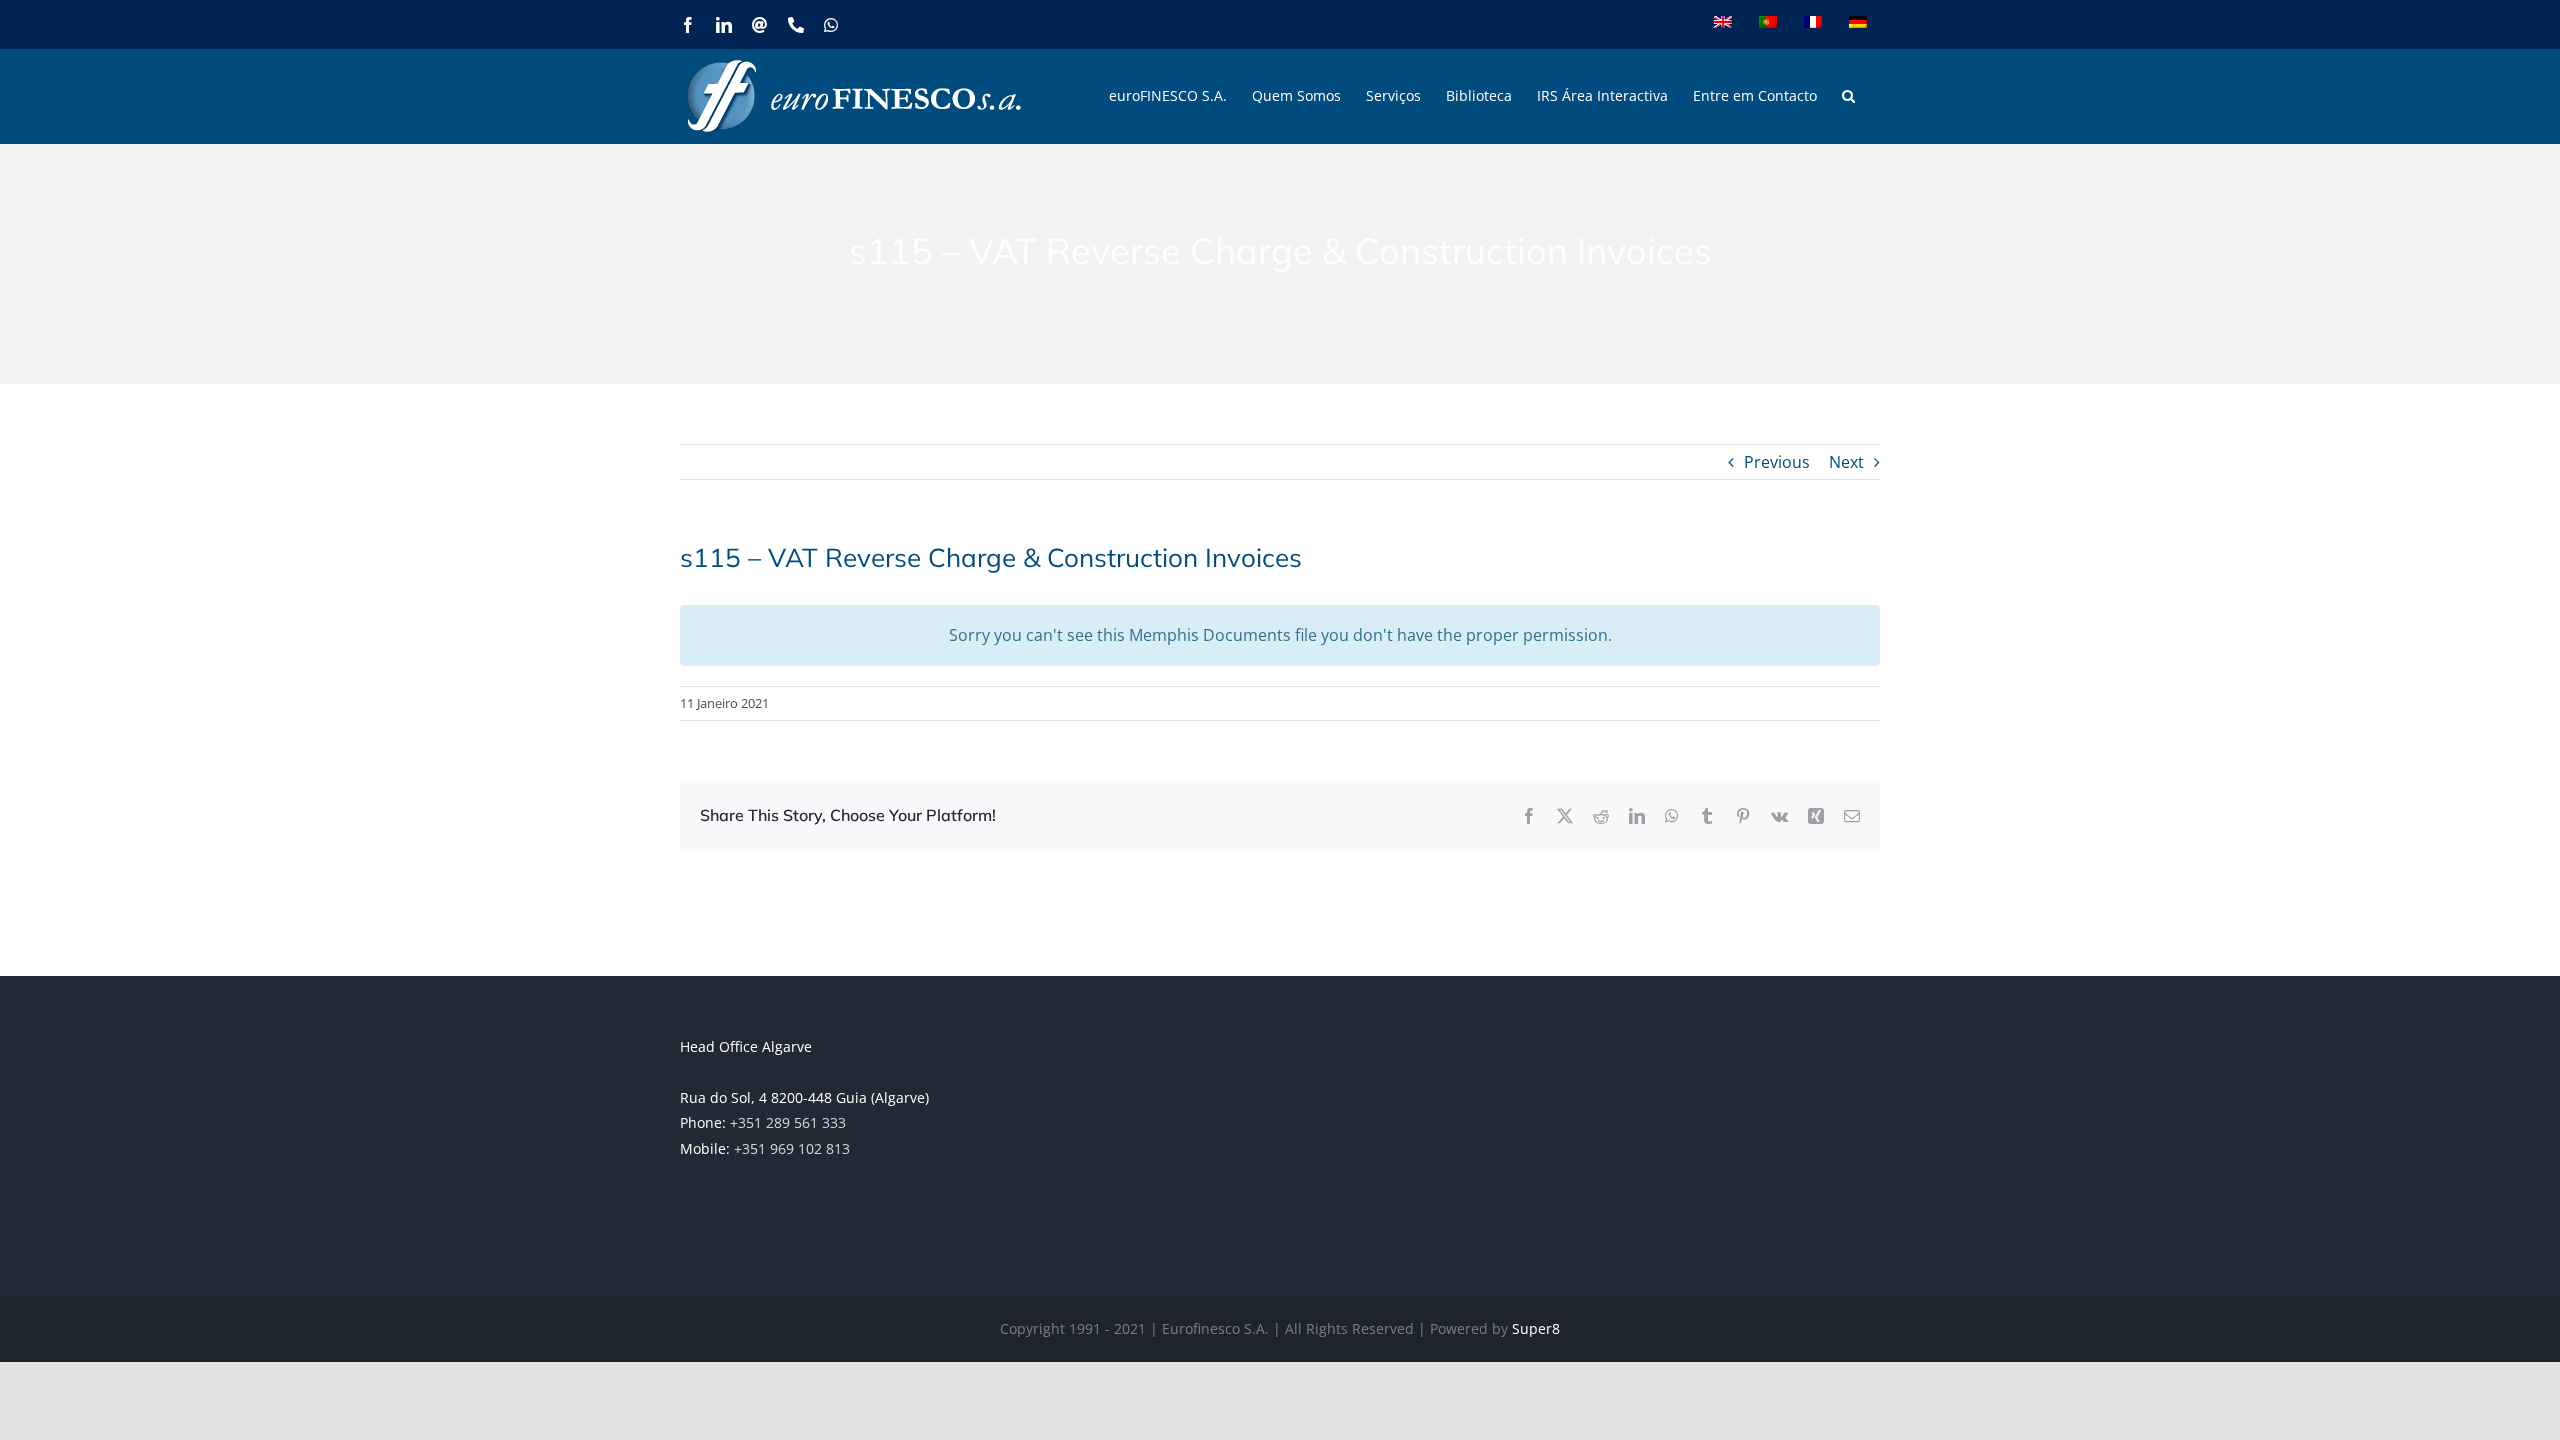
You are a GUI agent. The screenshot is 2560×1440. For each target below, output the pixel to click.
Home (1003, 296)
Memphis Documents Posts (1129, 296)
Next (1846, 462)
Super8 (1536, 1328)
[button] (1848, 96)
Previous (1777, 462)
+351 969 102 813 (792, 1148)
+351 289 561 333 (788, 1122)
